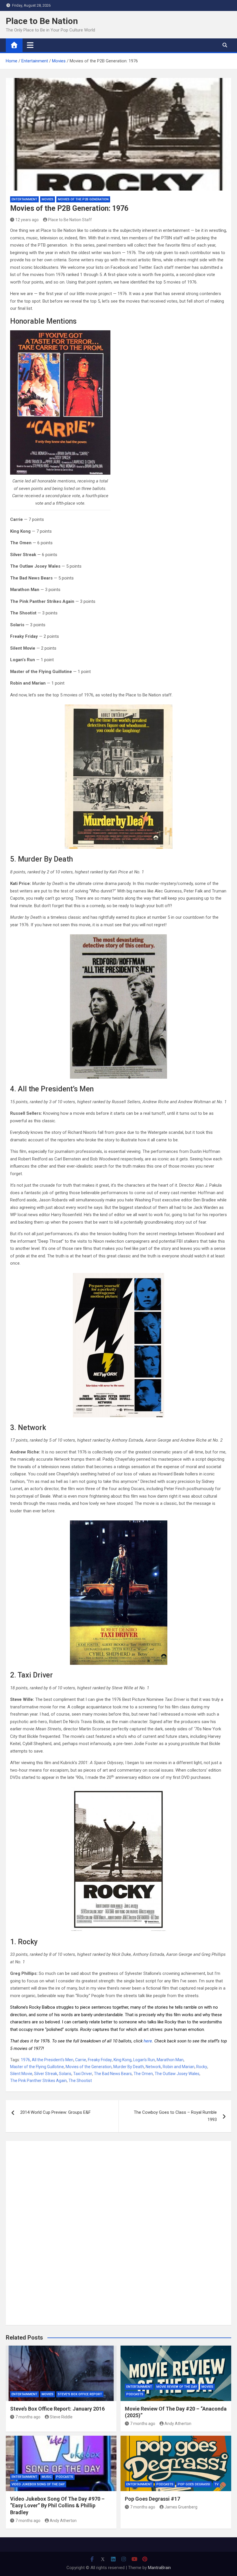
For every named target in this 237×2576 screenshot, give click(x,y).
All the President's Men (53, 2060)
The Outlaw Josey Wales (177, 2074)
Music (47, 2477)
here (148, 2041)
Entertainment (24, 199)
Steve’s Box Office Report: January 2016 (57, 2409)
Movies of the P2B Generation (83, 199)
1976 (25, 2060)
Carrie (81, 2060)
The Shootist (80, 2081)
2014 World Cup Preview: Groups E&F (55, 2112)
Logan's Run (144, 2060)
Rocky (202, 2067)
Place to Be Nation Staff (70, 220)
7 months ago (28, 2417)
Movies (48, 199)
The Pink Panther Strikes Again (38, 2081)
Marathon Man (170, 2060)
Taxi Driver (83, 2074)
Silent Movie (21, 2074)
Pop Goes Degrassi (194, 2484)
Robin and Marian (179, 2067)
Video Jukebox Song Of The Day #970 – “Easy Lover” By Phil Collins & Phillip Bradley (57, 2506)
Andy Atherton (178, 2424)
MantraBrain (159, 2568)
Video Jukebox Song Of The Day (38, 2484)
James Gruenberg (181, 2507)
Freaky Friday (100, 2060)
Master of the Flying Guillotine (37, 2067)
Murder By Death (129, 2067)
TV (216, 2484)
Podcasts (135, 2394)
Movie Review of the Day (177, 2387)
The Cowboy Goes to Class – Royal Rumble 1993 (175, 2116)
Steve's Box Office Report (80, 2394)
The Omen (143, 2074)
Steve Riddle (61, 2417)
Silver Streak (46, 2074)
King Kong (123, 2060)
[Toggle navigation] (30, 45)
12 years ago (27, 220)
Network (153, 2067)
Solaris (65, 2074)
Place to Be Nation (42, 21)
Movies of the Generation (89, 2067)
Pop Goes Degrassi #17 (152, 2499)
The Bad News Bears (113, 2074)
